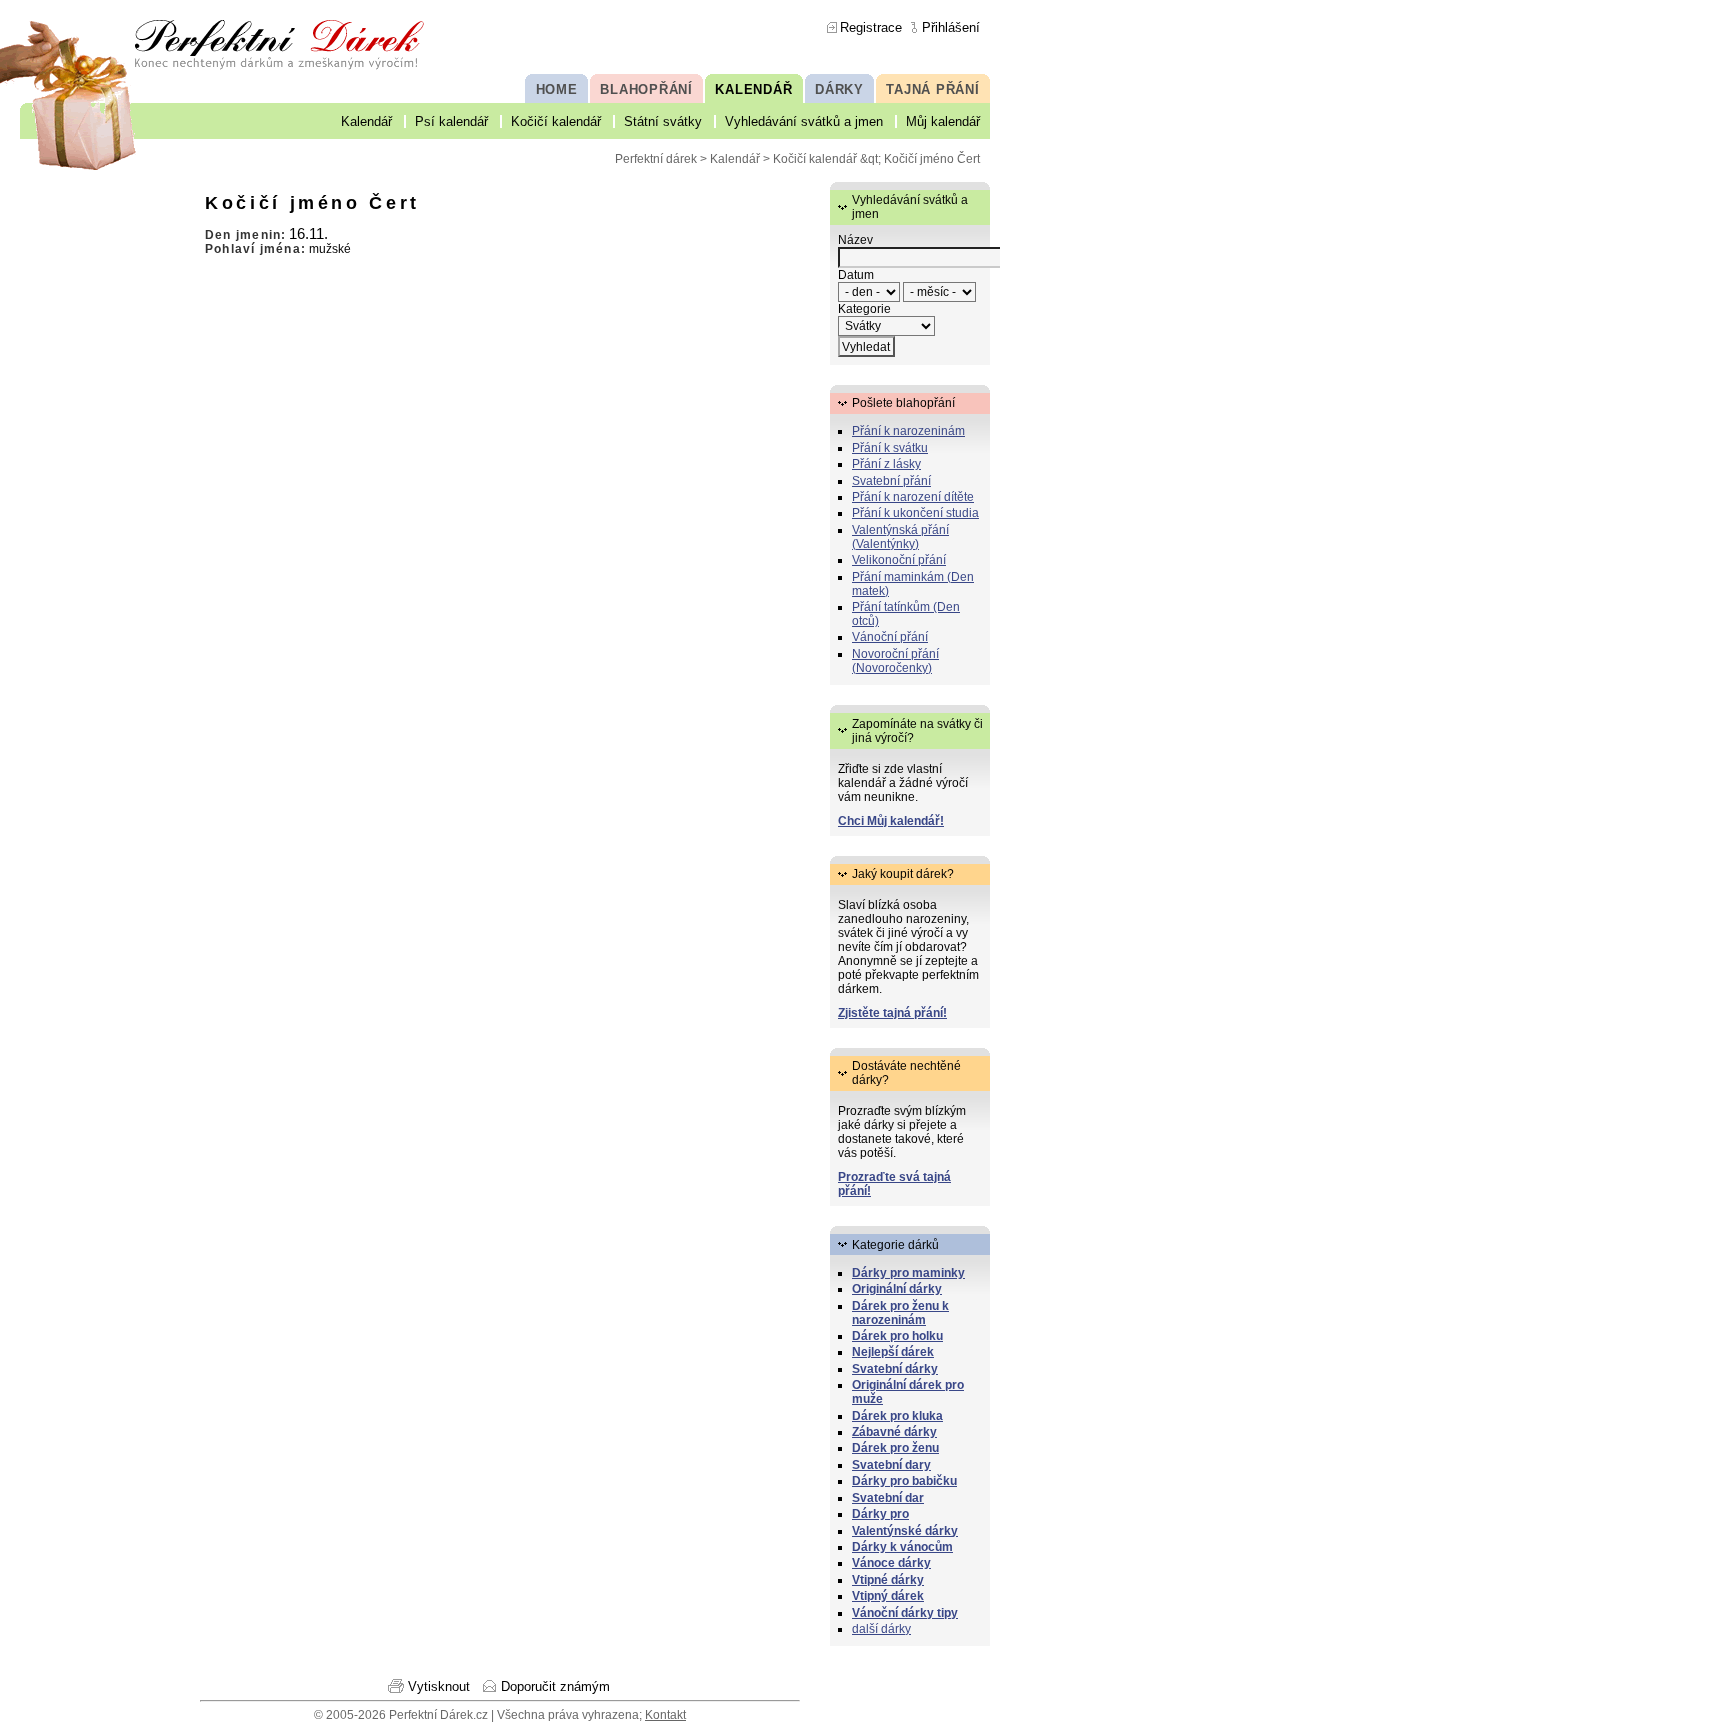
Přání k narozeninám (908, 431)
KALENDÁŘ (753, 89)
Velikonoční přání (899, 560)
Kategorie (864, 309)
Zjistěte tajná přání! (892, 1013)
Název (855, 240)
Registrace (871, 27)
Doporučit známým (555, 1686)
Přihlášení (951, 27)
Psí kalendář (451, 121)
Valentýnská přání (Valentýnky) (900, 537)
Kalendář (366, 121)
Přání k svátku (890, 448)
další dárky (881, 1629)
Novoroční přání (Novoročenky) (895, 661)
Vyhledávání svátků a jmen (804, 121)
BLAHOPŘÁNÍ (646, 89)
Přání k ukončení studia (915, 513)
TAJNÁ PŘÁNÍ (932, 89)
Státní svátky (663, 121)
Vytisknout (439, 1686)
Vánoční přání (890, 637)
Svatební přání (891, 481)
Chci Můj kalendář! (891, 821)
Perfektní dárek (656, 159)
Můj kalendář (943, 121)
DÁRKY (839, 89)
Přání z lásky (886, 464)
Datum (856, 275)
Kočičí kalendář (556, 121)
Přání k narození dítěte (913, 497)
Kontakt (665, 1715)
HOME (557, 89)
